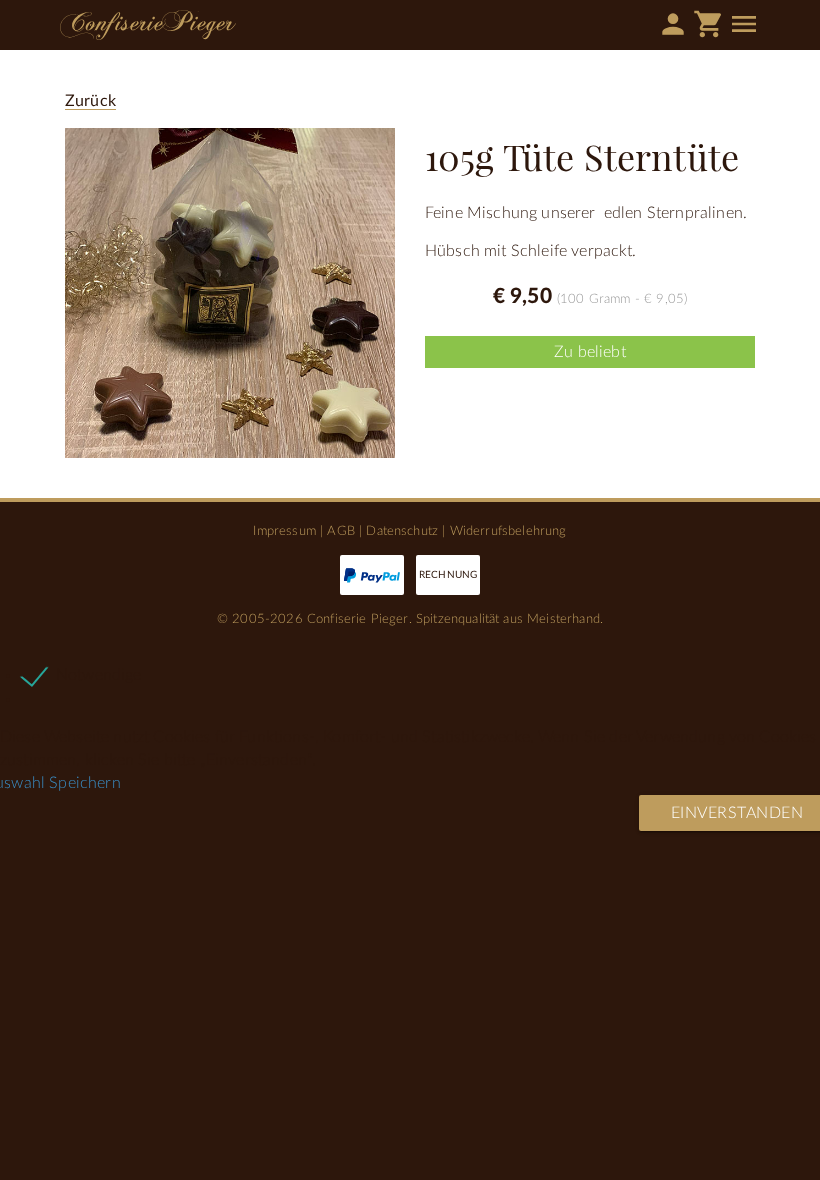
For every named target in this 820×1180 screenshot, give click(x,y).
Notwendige (99, 675)
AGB (340, 531)
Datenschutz (402, 531)
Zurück (90, 101)
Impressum (284, 531)
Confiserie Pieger (148, 25)
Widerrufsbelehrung (508, 531)
